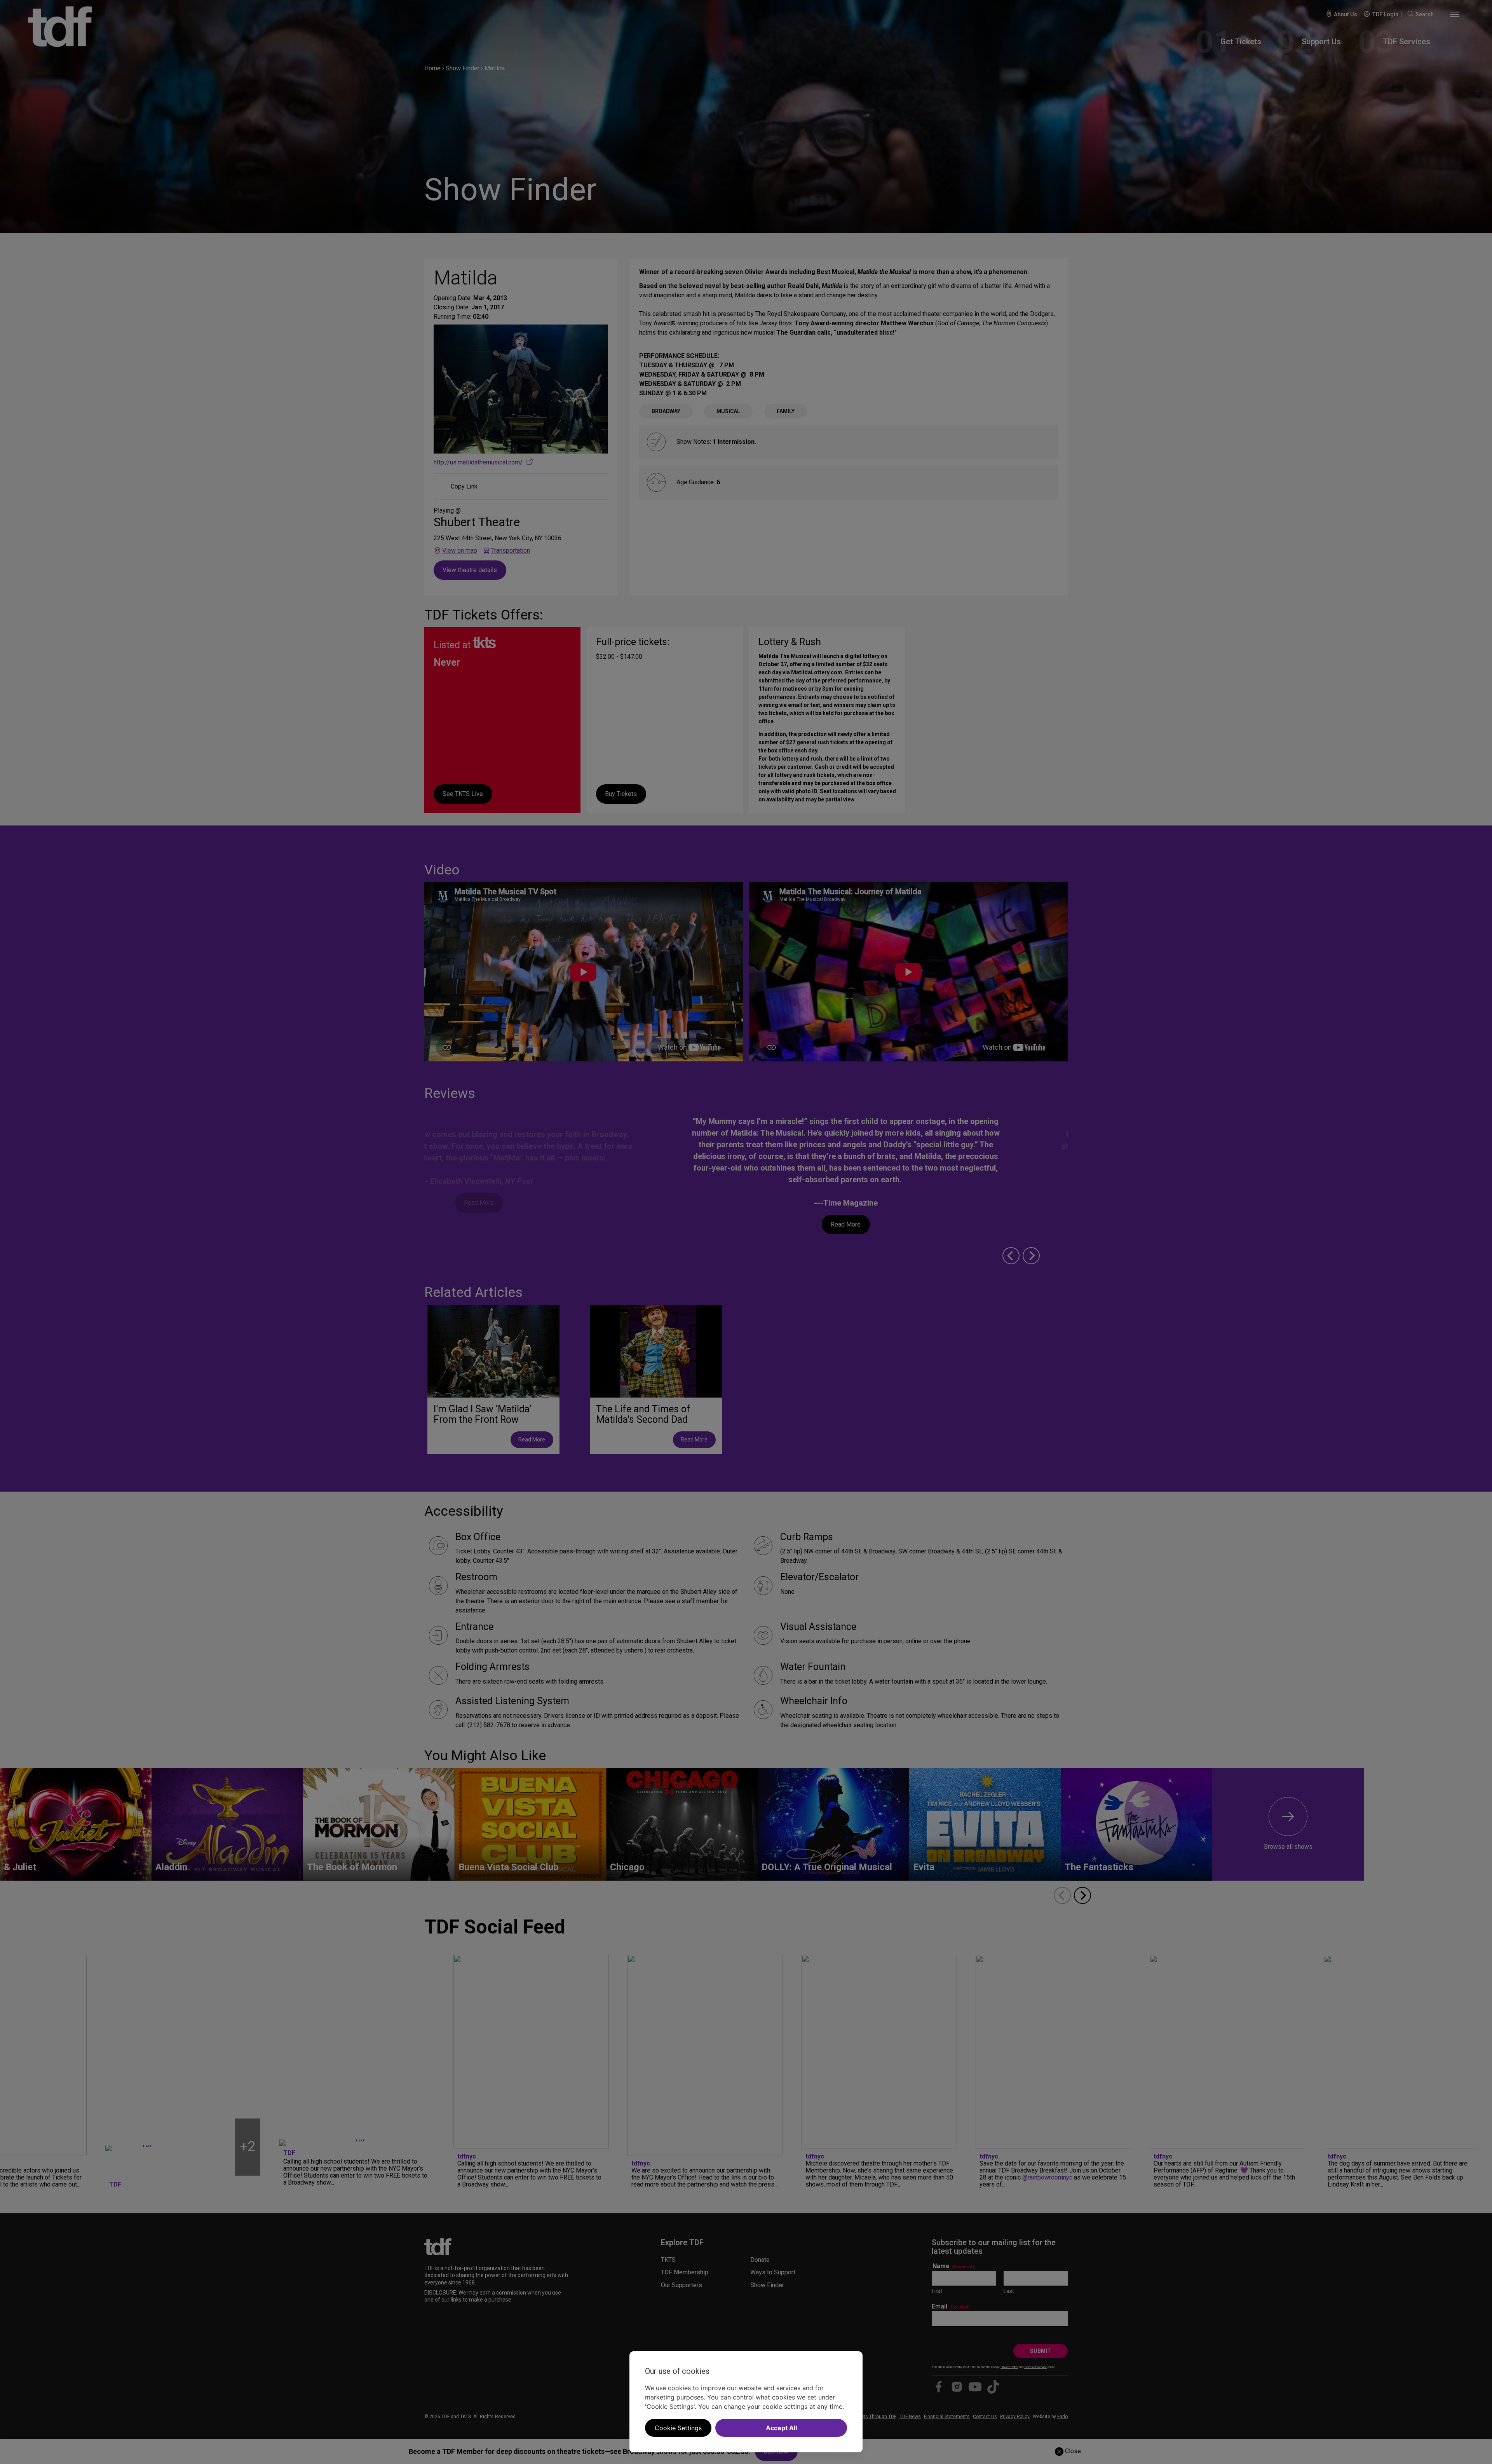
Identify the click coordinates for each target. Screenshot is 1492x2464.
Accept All (781, 2428)
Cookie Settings (678, 2428)
